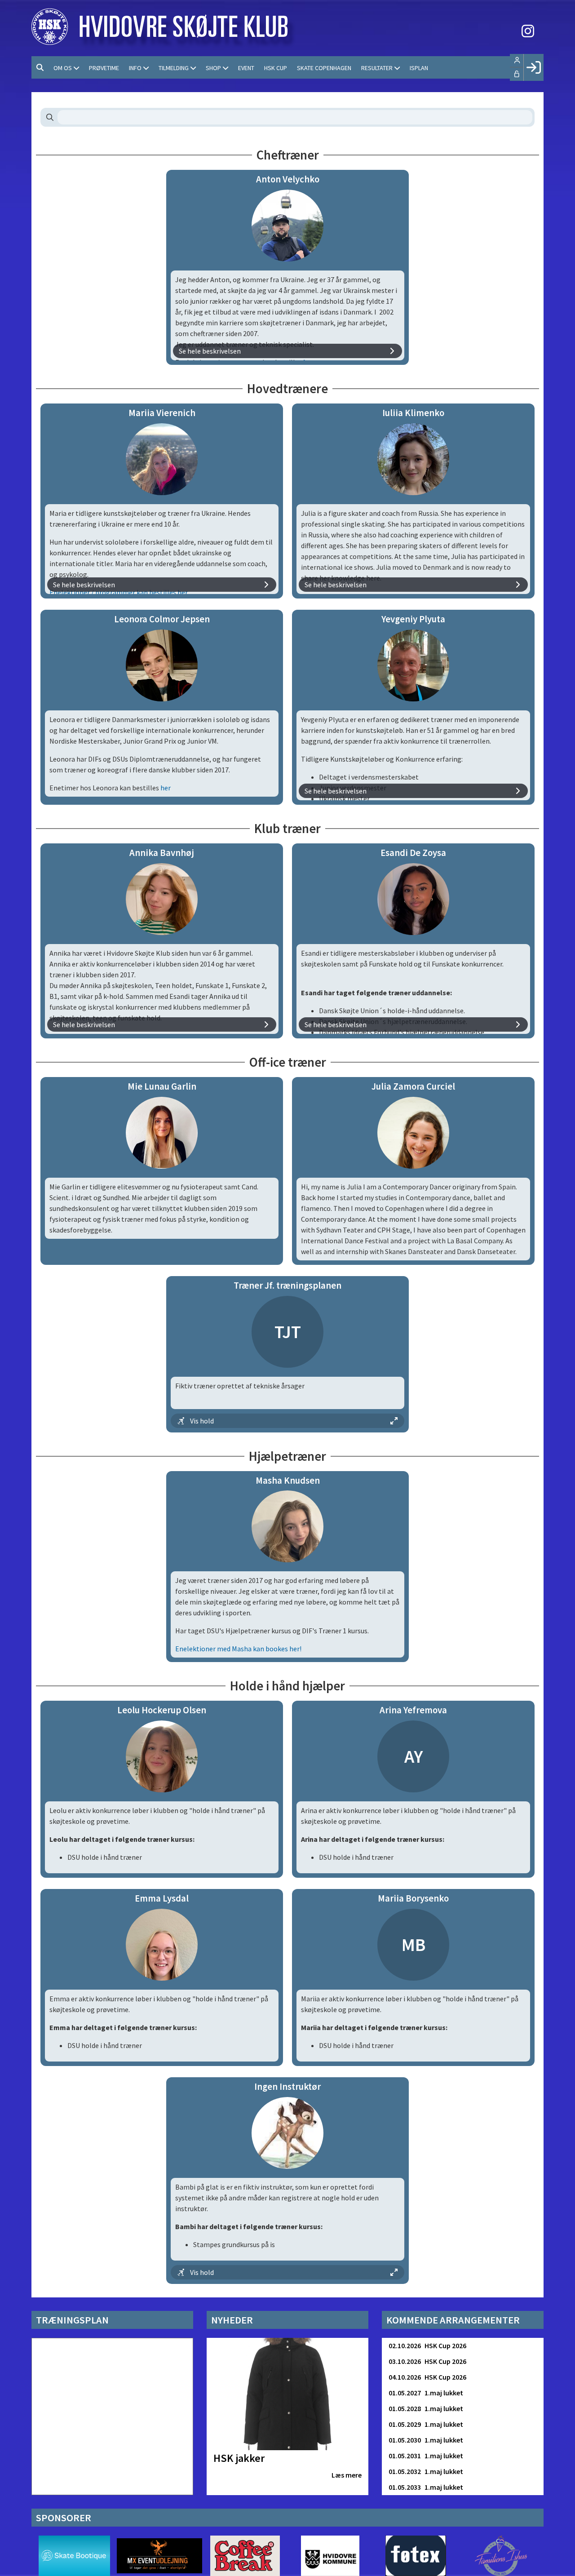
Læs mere (347, 2475)
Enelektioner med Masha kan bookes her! (238, 1649)
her (166, 788)
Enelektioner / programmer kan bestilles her (119, 592)
